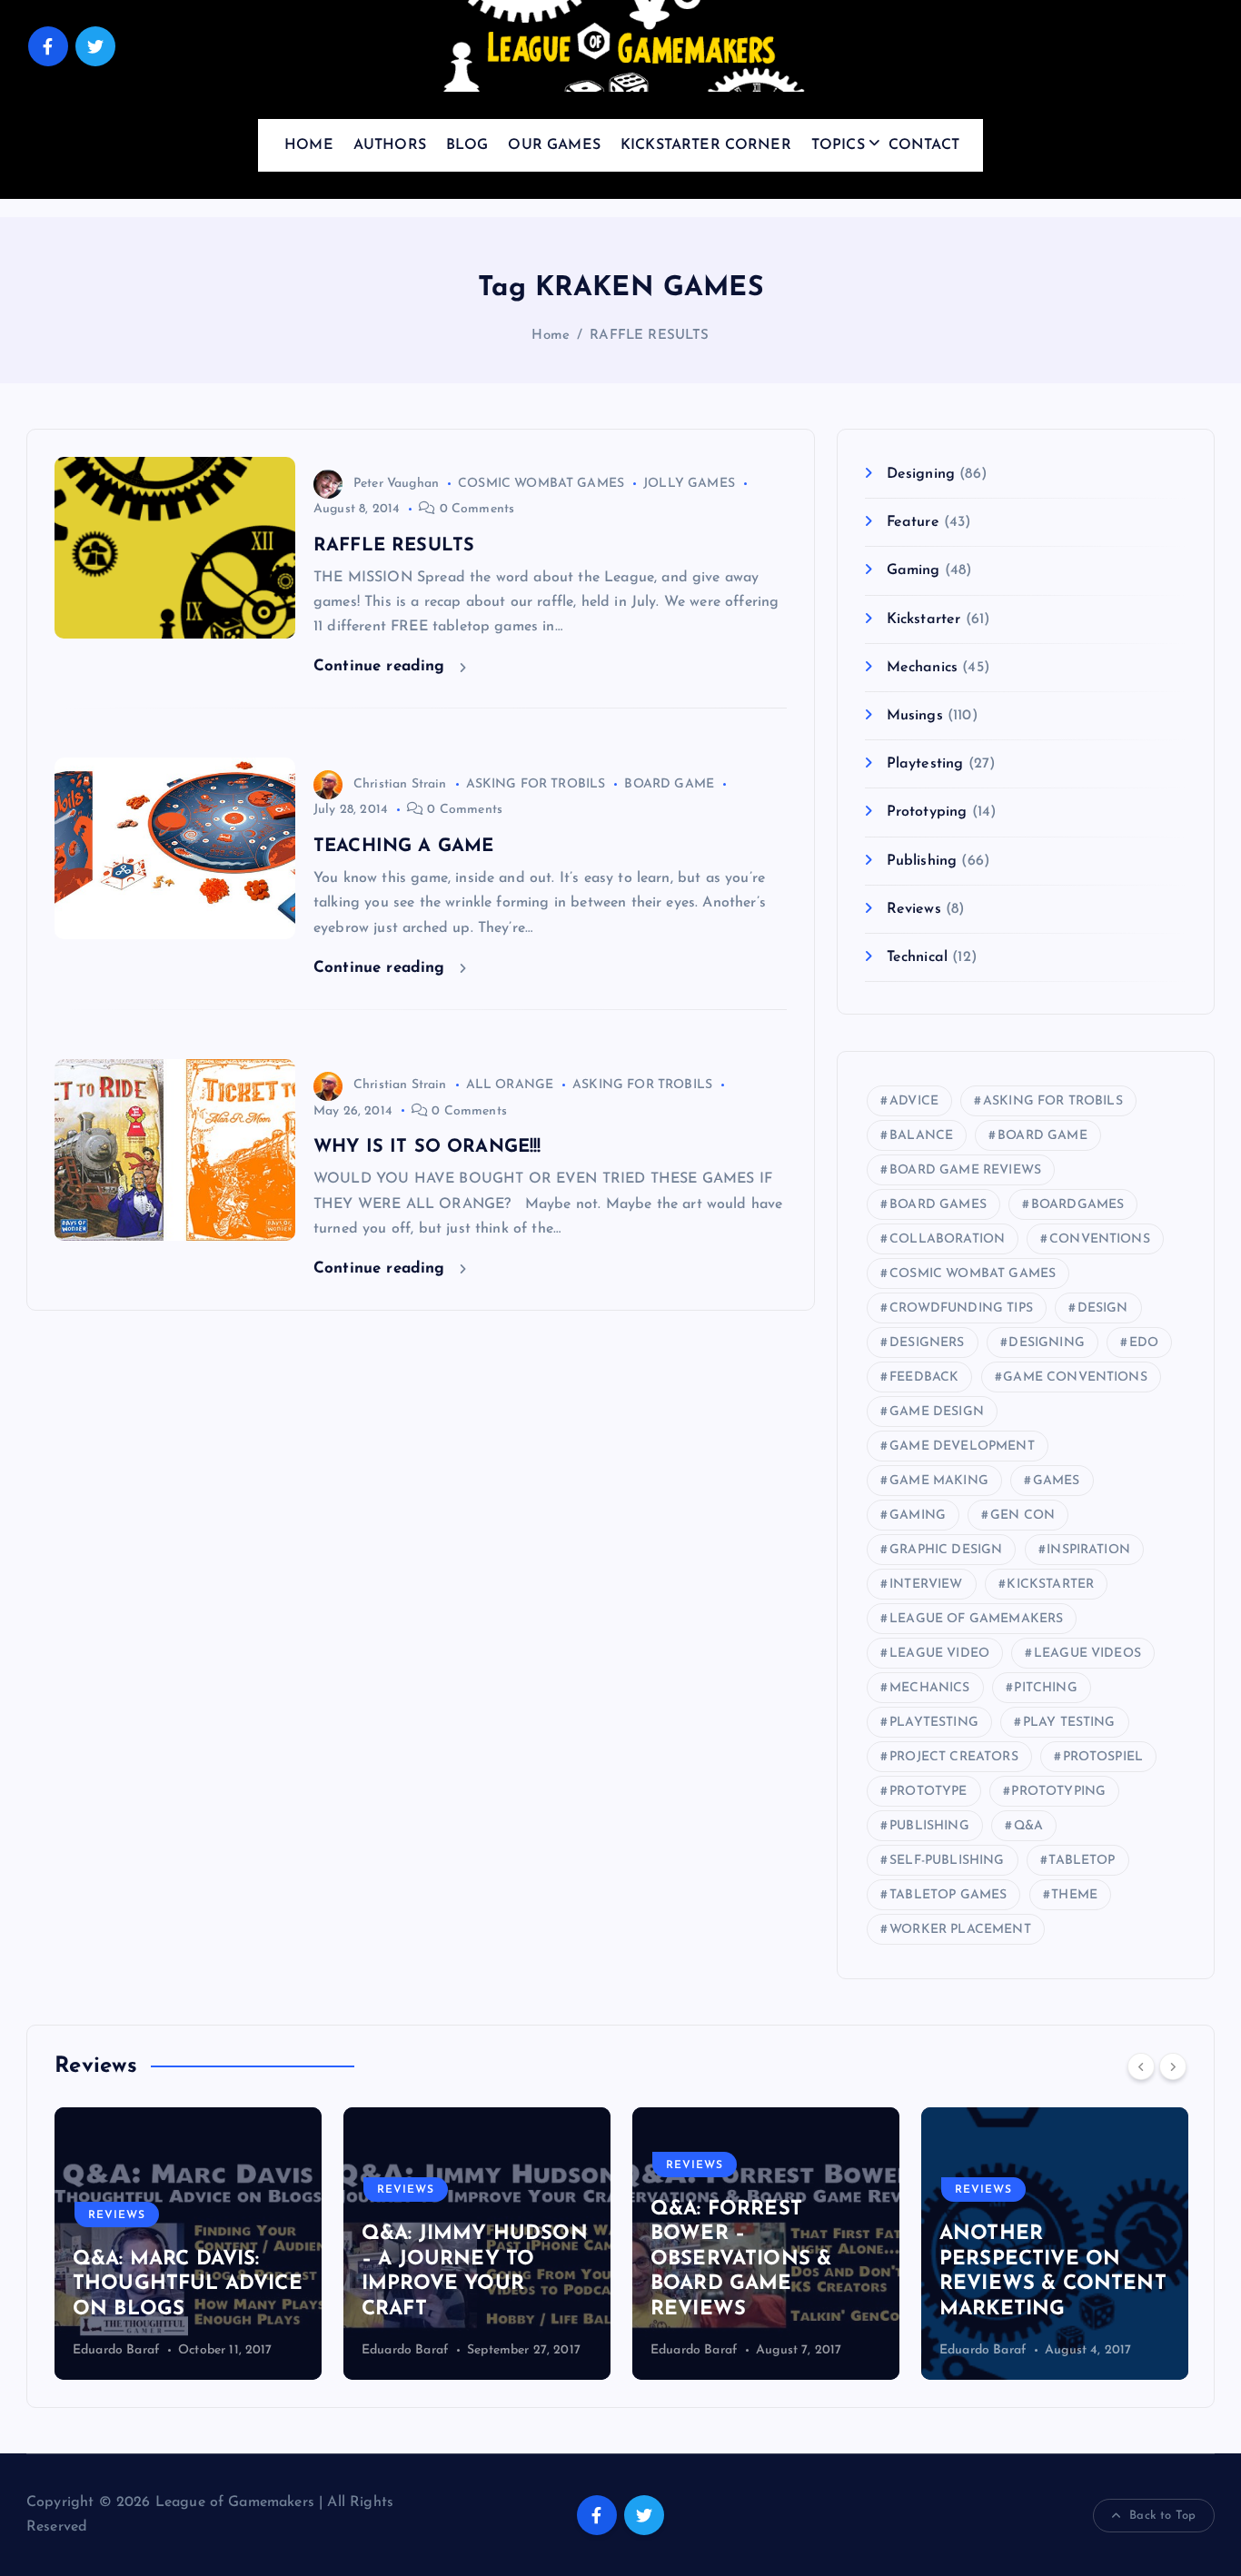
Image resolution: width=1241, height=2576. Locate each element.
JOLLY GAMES (689, 484)
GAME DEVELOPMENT (962, 1447)
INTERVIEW (926, 1585)
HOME (309, 145)
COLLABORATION (947, 1239)
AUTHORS (390, 145)
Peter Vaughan (396, 484)
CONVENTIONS (1100, 1239)
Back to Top (1162, 2516)
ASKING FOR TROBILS (536, 784)
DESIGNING (1046, 1343)
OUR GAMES (554, 145)
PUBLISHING (929, 1826)
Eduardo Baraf (116, 2350)
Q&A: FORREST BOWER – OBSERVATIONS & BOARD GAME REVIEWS (741, 2259)
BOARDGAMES (1078, 1205)
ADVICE (914, 1101)
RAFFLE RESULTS (649, 336)
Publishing (922, 861)
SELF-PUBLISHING (947, 1861)
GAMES (1057, 1481)
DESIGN (1103, 1308)
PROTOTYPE (928, 1792)
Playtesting (925, 764)
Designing (921, 474)
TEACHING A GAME (403, 847)
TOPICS (838, 145)
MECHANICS (929, 1688)
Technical (917, 957)
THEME (1074, 1895)
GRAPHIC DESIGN (946, 1550)
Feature (913, 522)
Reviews (913, 909)
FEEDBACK (924, 1377)
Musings (914, 716)
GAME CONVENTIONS (1075, 1377)
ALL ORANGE (510, 1085)
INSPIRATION (1088, 1550)
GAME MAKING (939, 1481)
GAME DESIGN (937, 1412)
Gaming (913, 570)
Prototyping (927, 812)
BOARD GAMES (938, 1205)
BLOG (467, 145)
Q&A (1028, 1826)
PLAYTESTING (934, 1723)
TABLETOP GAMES (948, 1895)
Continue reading (382, 666)
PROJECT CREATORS (954, 1757)
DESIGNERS (927, 1343)
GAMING (918, 1516)
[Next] (1173, 2066)
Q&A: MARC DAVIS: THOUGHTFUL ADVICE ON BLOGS (188, 2284)
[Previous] (1141, 2066)
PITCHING (1045, 1688)
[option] (188, 2244)
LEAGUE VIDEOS (1087, 1654)
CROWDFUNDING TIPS (961, 1308)
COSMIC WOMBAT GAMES (541, 484)
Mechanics (922, 668)
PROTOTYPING (1058, 1792)
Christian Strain (400, 784)
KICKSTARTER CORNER (706, 145)
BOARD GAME (669, 784)
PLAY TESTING (1069, 1723)
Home (551, 336)
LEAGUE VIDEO (939, 1654)
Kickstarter (923, 619)
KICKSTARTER (1050, 1585)
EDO (1144, 1343)
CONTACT (924, 145)
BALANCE (921, 1136)
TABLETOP (1082, 1861)
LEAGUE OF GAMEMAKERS (976, 1619)
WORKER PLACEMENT (960, 1930)
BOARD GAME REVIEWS (965, 1170)
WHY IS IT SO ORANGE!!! (427, 1147)
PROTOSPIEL (1103, 1757)
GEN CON (1023, 1516)
